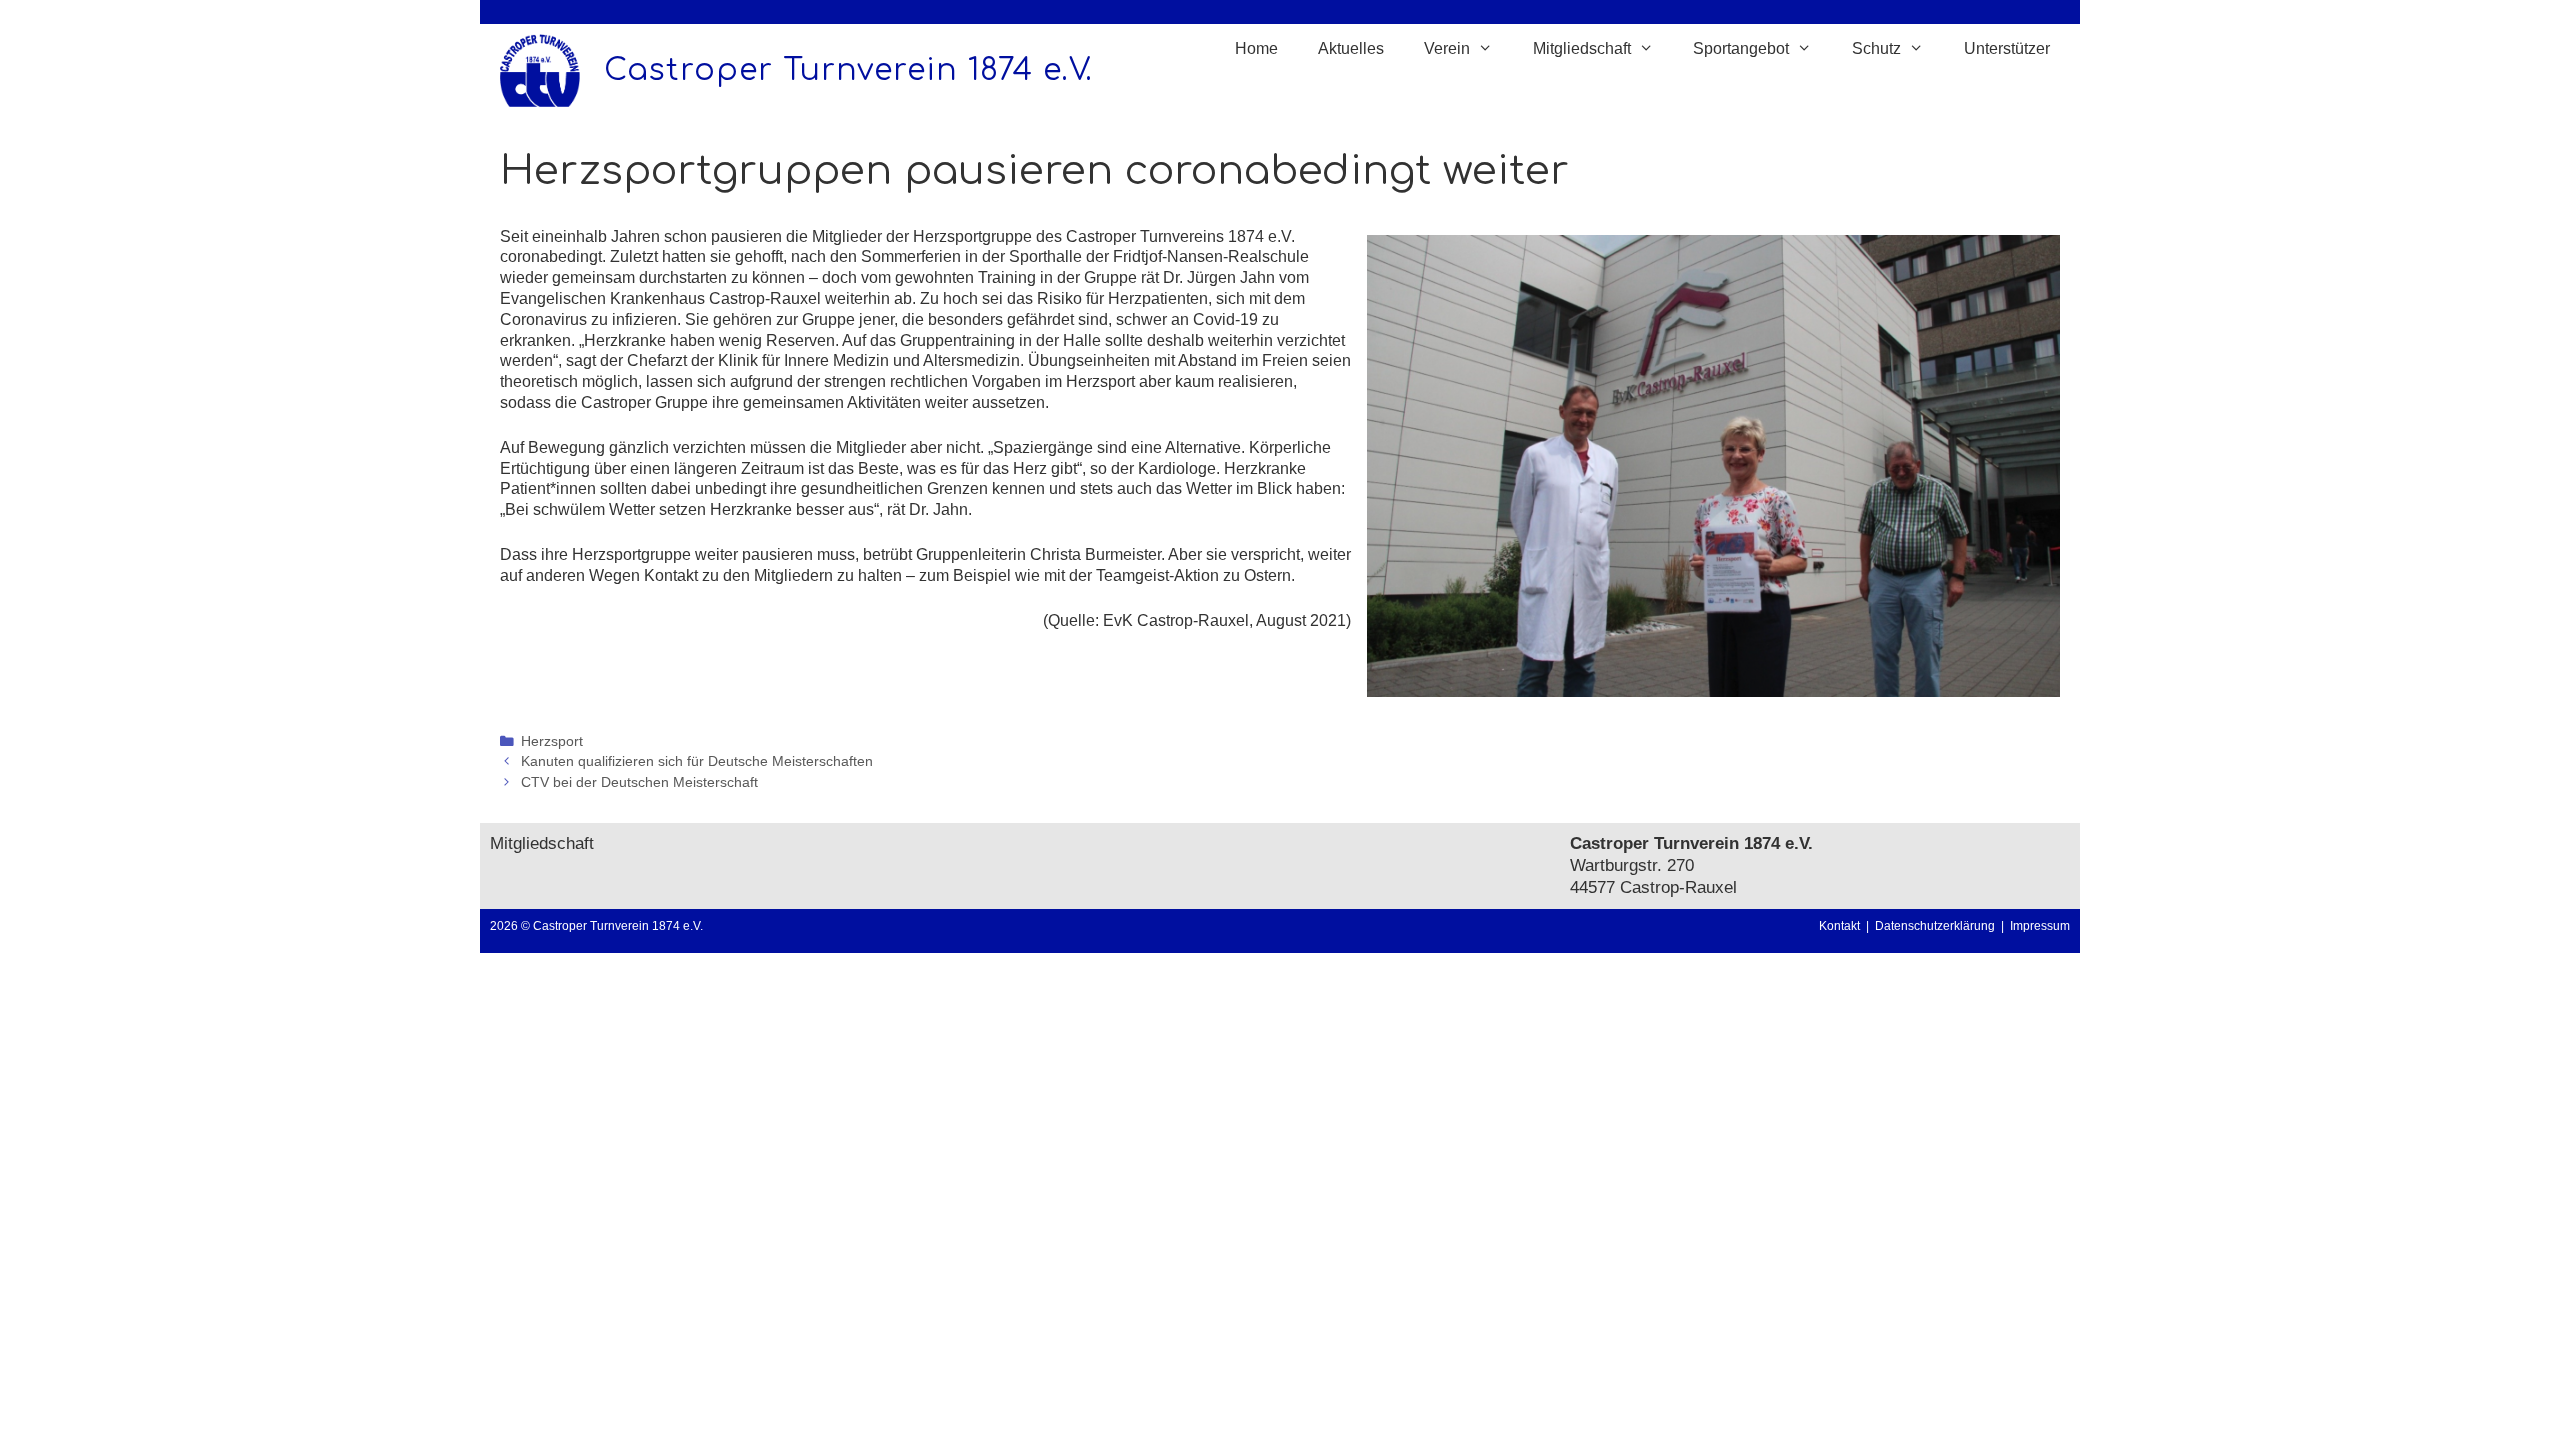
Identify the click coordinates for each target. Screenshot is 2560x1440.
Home (1256, 48)
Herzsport (552, 741)
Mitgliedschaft (542, 843)
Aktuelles (1351, 48)
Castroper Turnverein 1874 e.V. (848, 70)
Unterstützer (2007, 48)
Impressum (2040, 926)
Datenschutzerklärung (1938, 926)
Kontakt (1839, 926)
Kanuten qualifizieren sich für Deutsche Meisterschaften (697, 761)
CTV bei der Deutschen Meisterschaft (639, 782)
